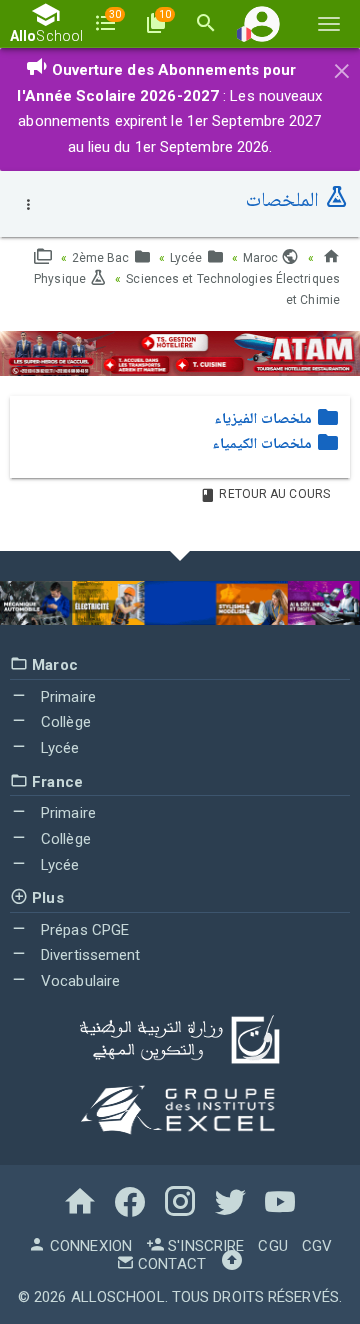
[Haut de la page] (232, 1264)
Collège (64, 722)
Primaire (66, 697)
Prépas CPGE (83, 930)
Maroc (262, 258)
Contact (170, 1264)
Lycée (188, 258)
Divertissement (89, 955)
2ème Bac (102, 258)
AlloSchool (118, 1297)
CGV (317, 1246)
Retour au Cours (273, 494)
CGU (272, 1246)
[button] (262, 23)
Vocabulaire (78, 981)
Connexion (89, 1246)
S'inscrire (204, 1246)
